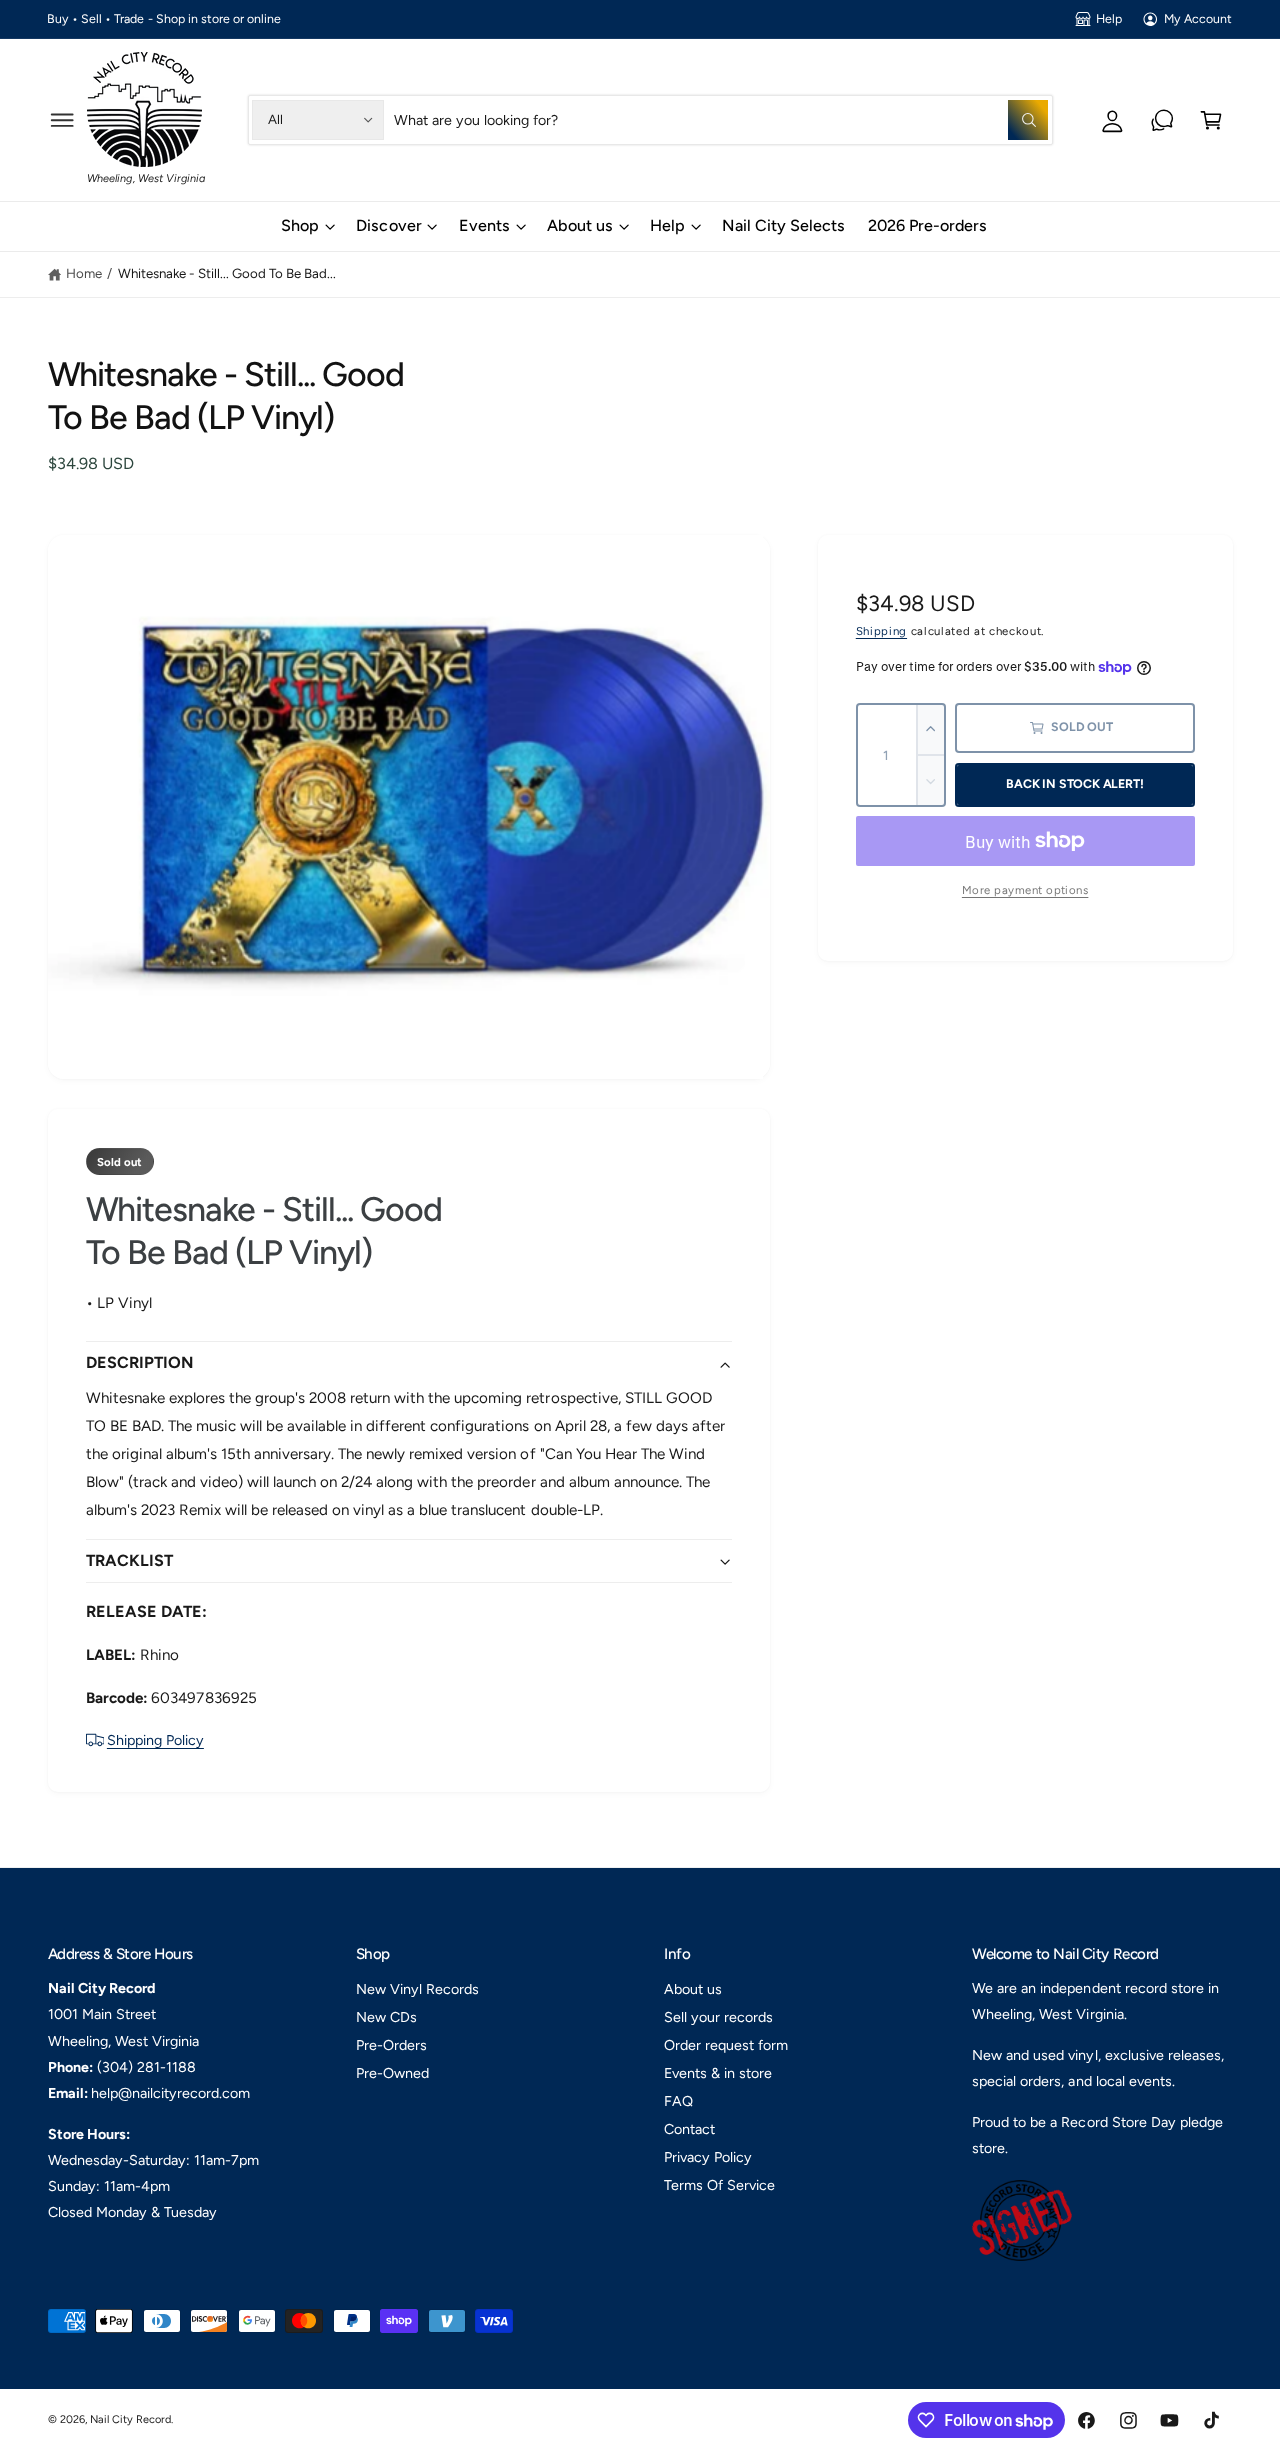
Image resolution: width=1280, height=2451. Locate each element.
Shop (300, 225)
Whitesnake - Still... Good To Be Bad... (227, 273)
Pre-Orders (391, 2045)
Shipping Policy (155, 1740)
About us (580, 225)
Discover (388, 225)
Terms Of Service (719, 2185)
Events (484, 225)
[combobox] (721, 119)
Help (1109, 18)
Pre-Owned (392, 2073)
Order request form (726, 2045)
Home (84, 273)
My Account (1198, 18)
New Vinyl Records (417, 1989)
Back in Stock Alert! (1074, 783)
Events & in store (718, 2073)
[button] (62, 119)
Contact (689, 2129)
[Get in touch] (1162, 119)
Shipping (881, 631)
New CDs (386, 2017)
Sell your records (718, 2017)
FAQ (678, 2101)
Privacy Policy (708, 2157)
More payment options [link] (1025, 890)
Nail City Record (130, 2419)
